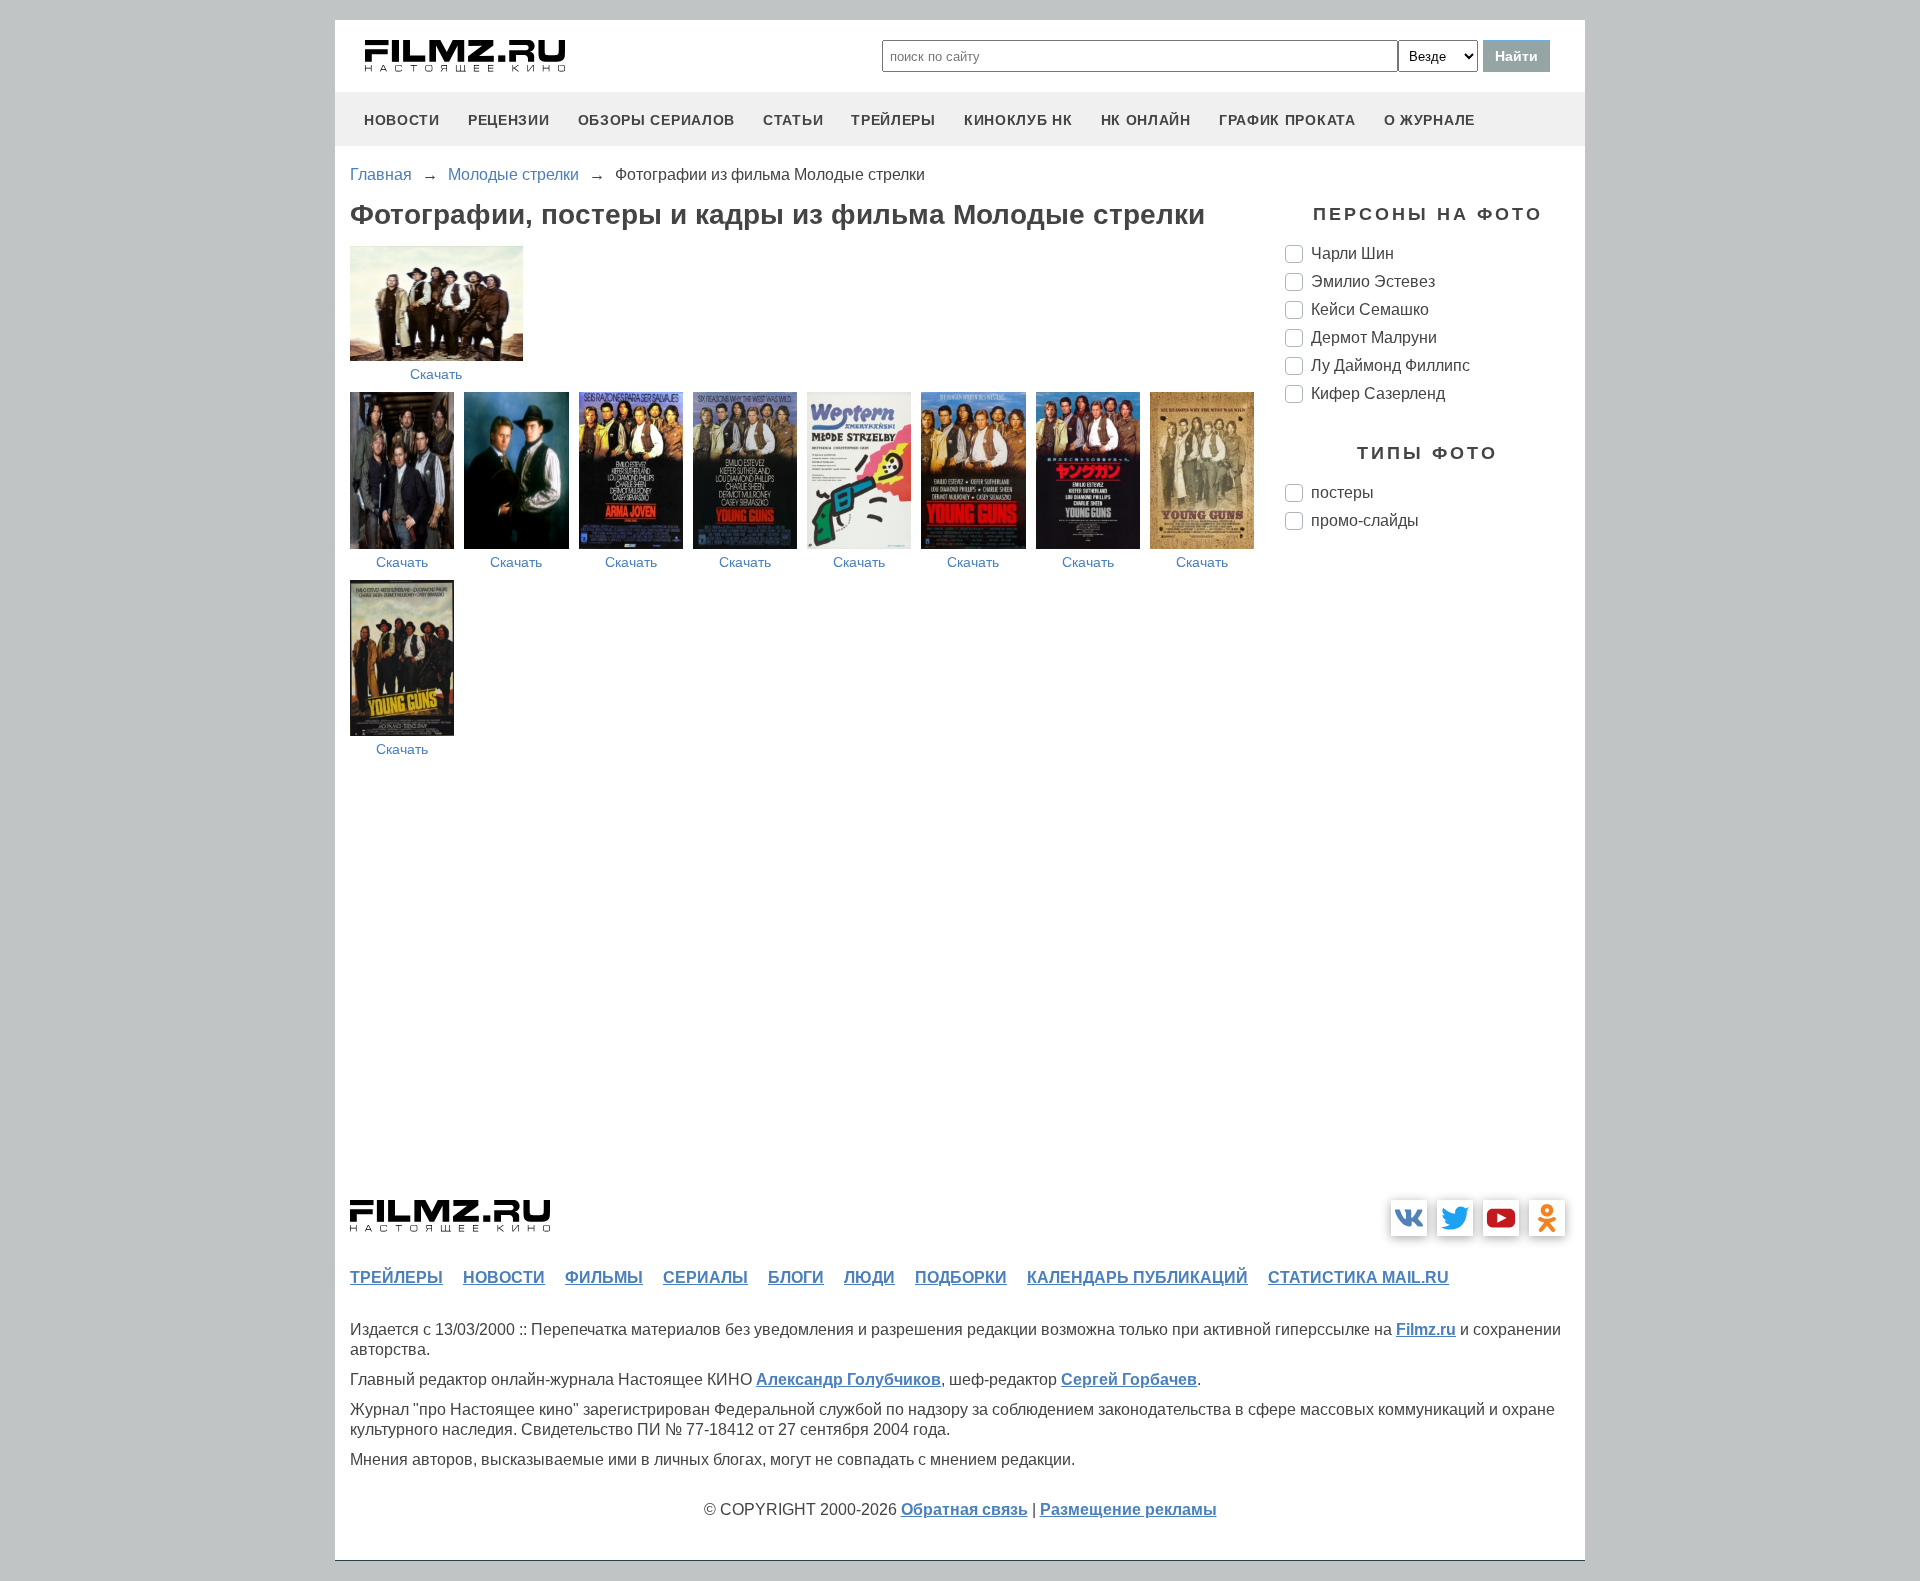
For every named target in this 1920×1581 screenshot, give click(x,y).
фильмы (604, 1277)
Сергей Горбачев (1129, 1379)
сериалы (705, 1277)
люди (869, 1277)
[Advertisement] (1435, 880)
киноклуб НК (1018, 120)
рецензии (509, 120)
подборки (961, 1277)
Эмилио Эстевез (1373, 281)
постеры (1342, 492)
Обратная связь (964, 1509)
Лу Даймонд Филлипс (1390, 365)
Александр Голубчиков (848, 1379)
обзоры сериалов (657, 120)
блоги (796, 1277)
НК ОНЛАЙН (1146, 120)
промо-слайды (1365, 520)
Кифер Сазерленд (1378, 393)
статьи (793, 120)
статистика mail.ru (1358, 1277)
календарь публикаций (1137, 1277)
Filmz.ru (1426, 1329)
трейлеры (893, 120)
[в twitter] (1455, 1218)
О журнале (1429, 120)
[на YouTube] (1501, 1218)
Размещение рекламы (1128, 1509)
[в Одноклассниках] (1547, 1218)
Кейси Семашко (1370, 309)
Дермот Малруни (1374, 337)
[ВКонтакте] (1409, 1218)
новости (402, 120)
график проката (1287, 120)
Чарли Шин (1352, 253)
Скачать (436, 374)
